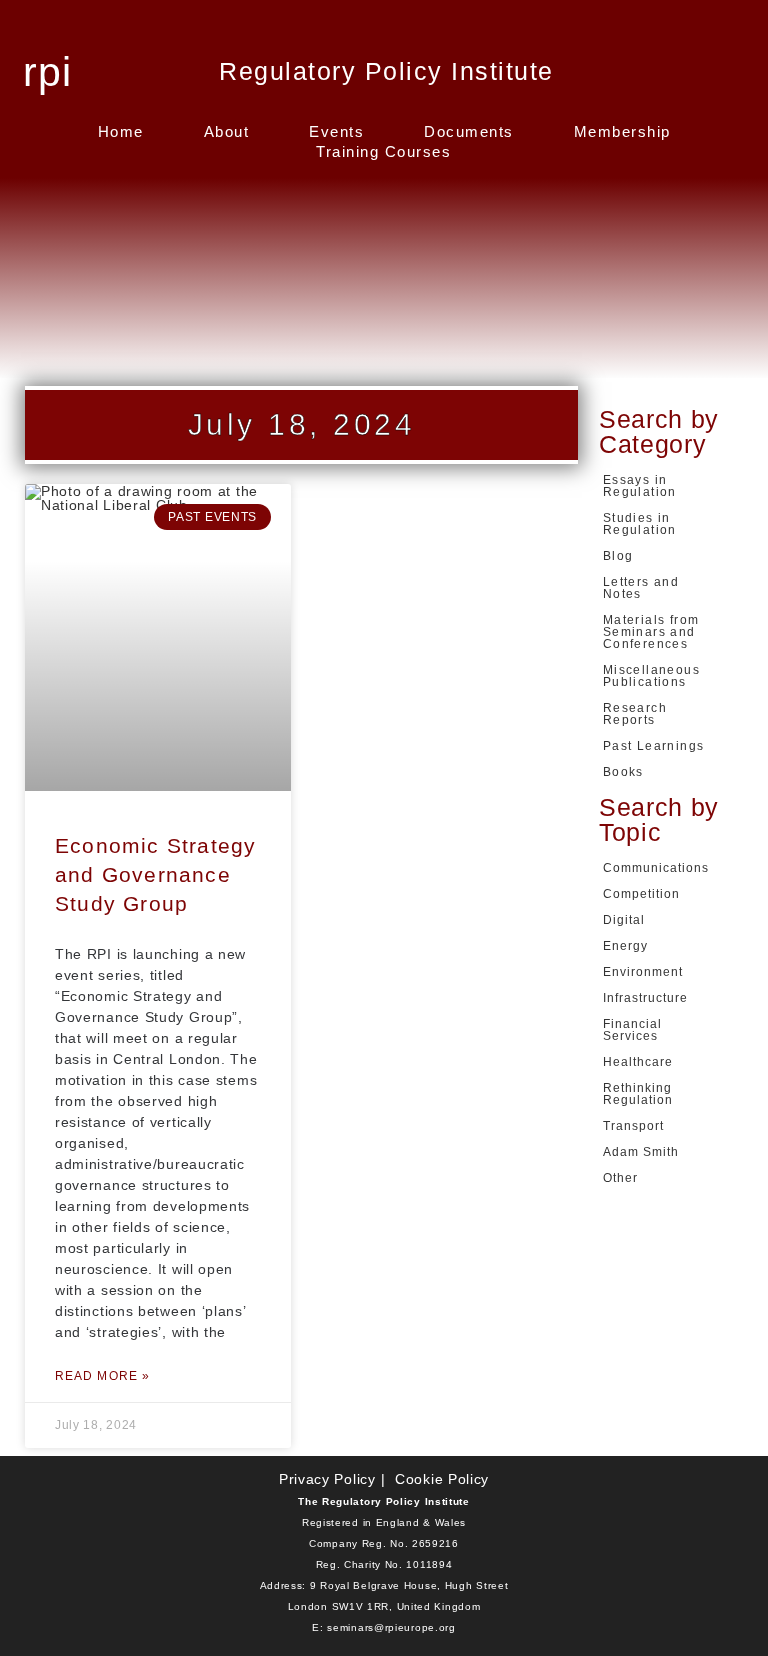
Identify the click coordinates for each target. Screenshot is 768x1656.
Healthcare (638, 1062)
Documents (469, 131)
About (227, 131)
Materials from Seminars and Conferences (651, 632)
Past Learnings (654, 746)
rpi (47, 72)
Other (620, 1178)
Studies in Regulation (640, 524)
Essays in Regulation (640, 486)
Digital (624, 920)
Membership (622, 131)
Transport (633, 1126)
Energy (625, 946)
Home (121, 131)
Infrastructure (645, 998)
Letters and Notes (641, 588)
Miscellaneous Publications (651, 676)
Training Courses (383, 151)
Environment (643, 972)
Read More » (102, 1376)
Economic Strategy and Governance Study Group (155, 875)
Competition (641, 894)
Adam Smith (641, 1152)
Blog (618, 556)
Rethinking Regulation (638, 1094)
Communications (656, 868)
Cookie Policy (442, 1479)
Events (336, 131)
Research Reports (635, 714)
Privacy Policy (327, 1479)
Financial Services (632, 1030)
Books (623, 772)
